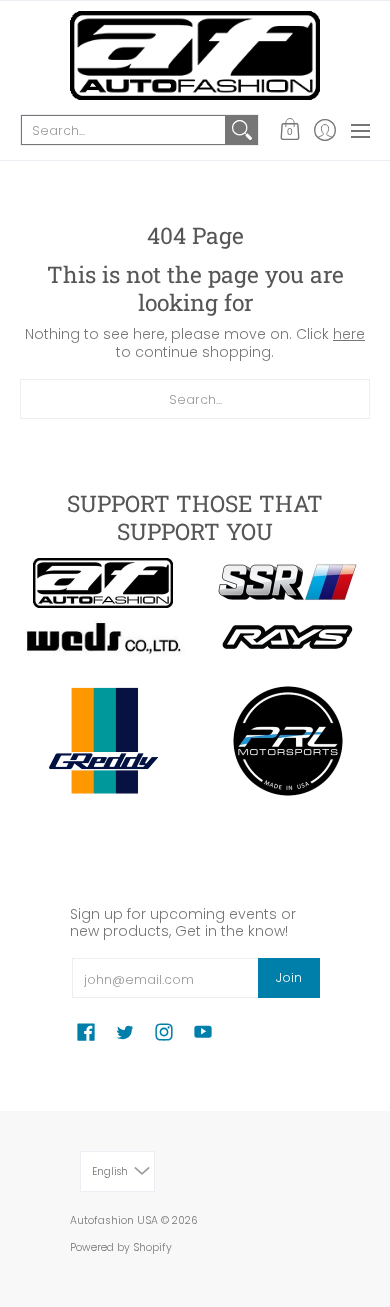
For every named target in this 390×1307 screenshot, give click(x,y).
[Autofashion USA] (195, 55)
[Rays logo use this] (287, 638)
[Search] (242, 130)
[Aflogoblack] (102, 583)
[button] (289, 130)
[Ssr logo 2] (287, 583)
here (349, 334)
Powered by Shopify (121, 1247)
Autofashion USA (114, 1220)
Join (289, 977)
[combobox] (123, 130)
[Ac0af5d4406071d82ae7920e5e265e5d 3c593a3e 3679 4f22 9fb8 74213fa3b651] (102, 638)
